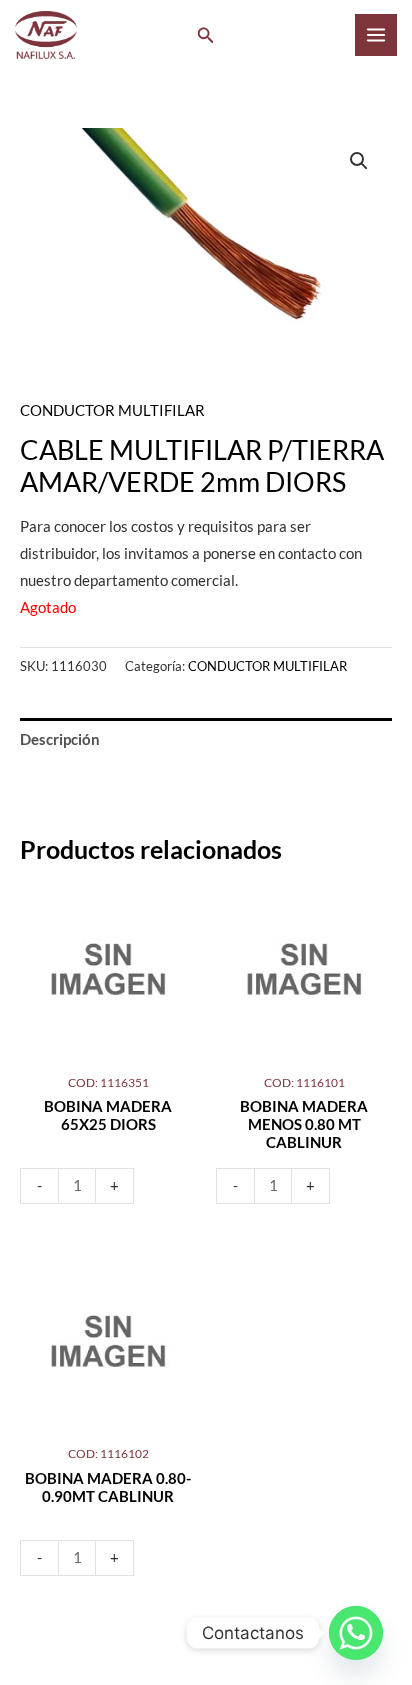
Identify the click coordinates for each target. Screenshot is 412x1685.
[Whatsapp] (356, 1633)
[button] (206, 35)
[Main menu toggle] (376, 35)
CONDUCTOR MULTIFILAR (112, 410)
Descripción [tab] (60, 739)
